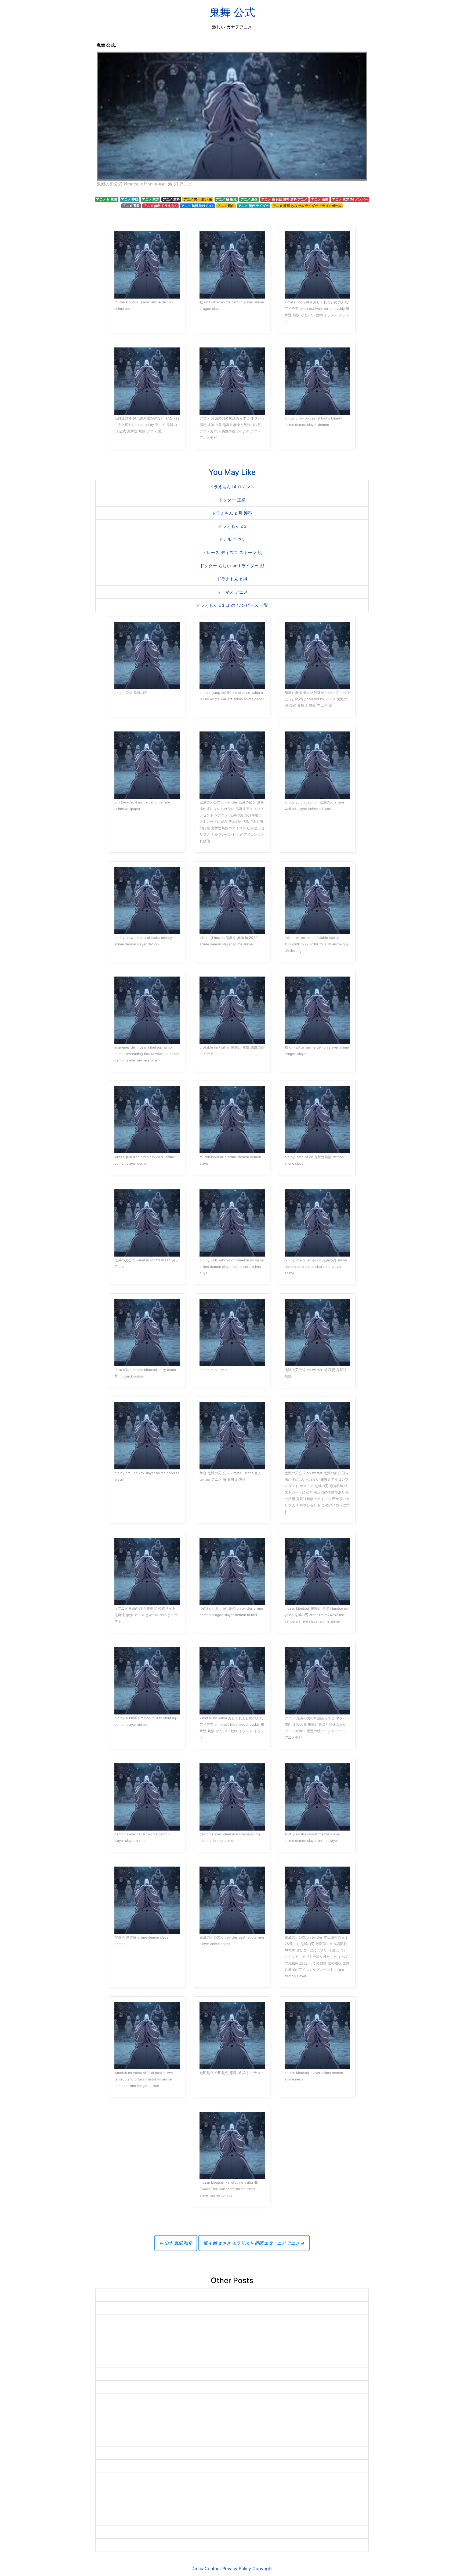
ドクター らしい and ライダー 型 (232, 566)
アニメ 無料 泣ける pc (197, 206)
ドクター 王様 (232, 500)
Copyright (263, 2568)
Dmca (197, 2568)
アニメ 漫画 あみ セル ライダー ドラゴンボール (307, 206)
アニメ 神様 (130, 199)
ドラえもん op (232, 526)
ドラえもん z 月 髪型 (232, 513)
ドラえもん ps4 (232, 579)
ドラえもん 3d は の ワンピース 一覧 (232, 605)
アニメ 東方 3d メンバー (350, 199)
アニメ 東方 (151, 199)
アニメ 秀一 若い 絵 (198, 199)
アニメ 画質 (320, 199)
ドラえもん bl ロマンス (232, 487)
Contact (213, 2568)
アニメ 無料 (171, 199)
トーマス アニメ (232, 592)
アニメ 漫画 (249, 199)
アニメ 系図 (131, 206)
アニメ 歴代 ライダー (253, 206)
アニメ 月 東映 (107, 199)
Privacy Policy (237, 2568)
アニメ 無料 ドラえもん (161, 206)
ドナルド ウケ (232, 539)
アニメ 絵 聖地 (226, 199)
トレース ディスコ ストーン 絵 (232, 552)
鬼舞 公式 (232, 12)
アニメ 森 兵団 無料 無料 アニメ (284, 199)
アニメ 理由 (226, 206)
